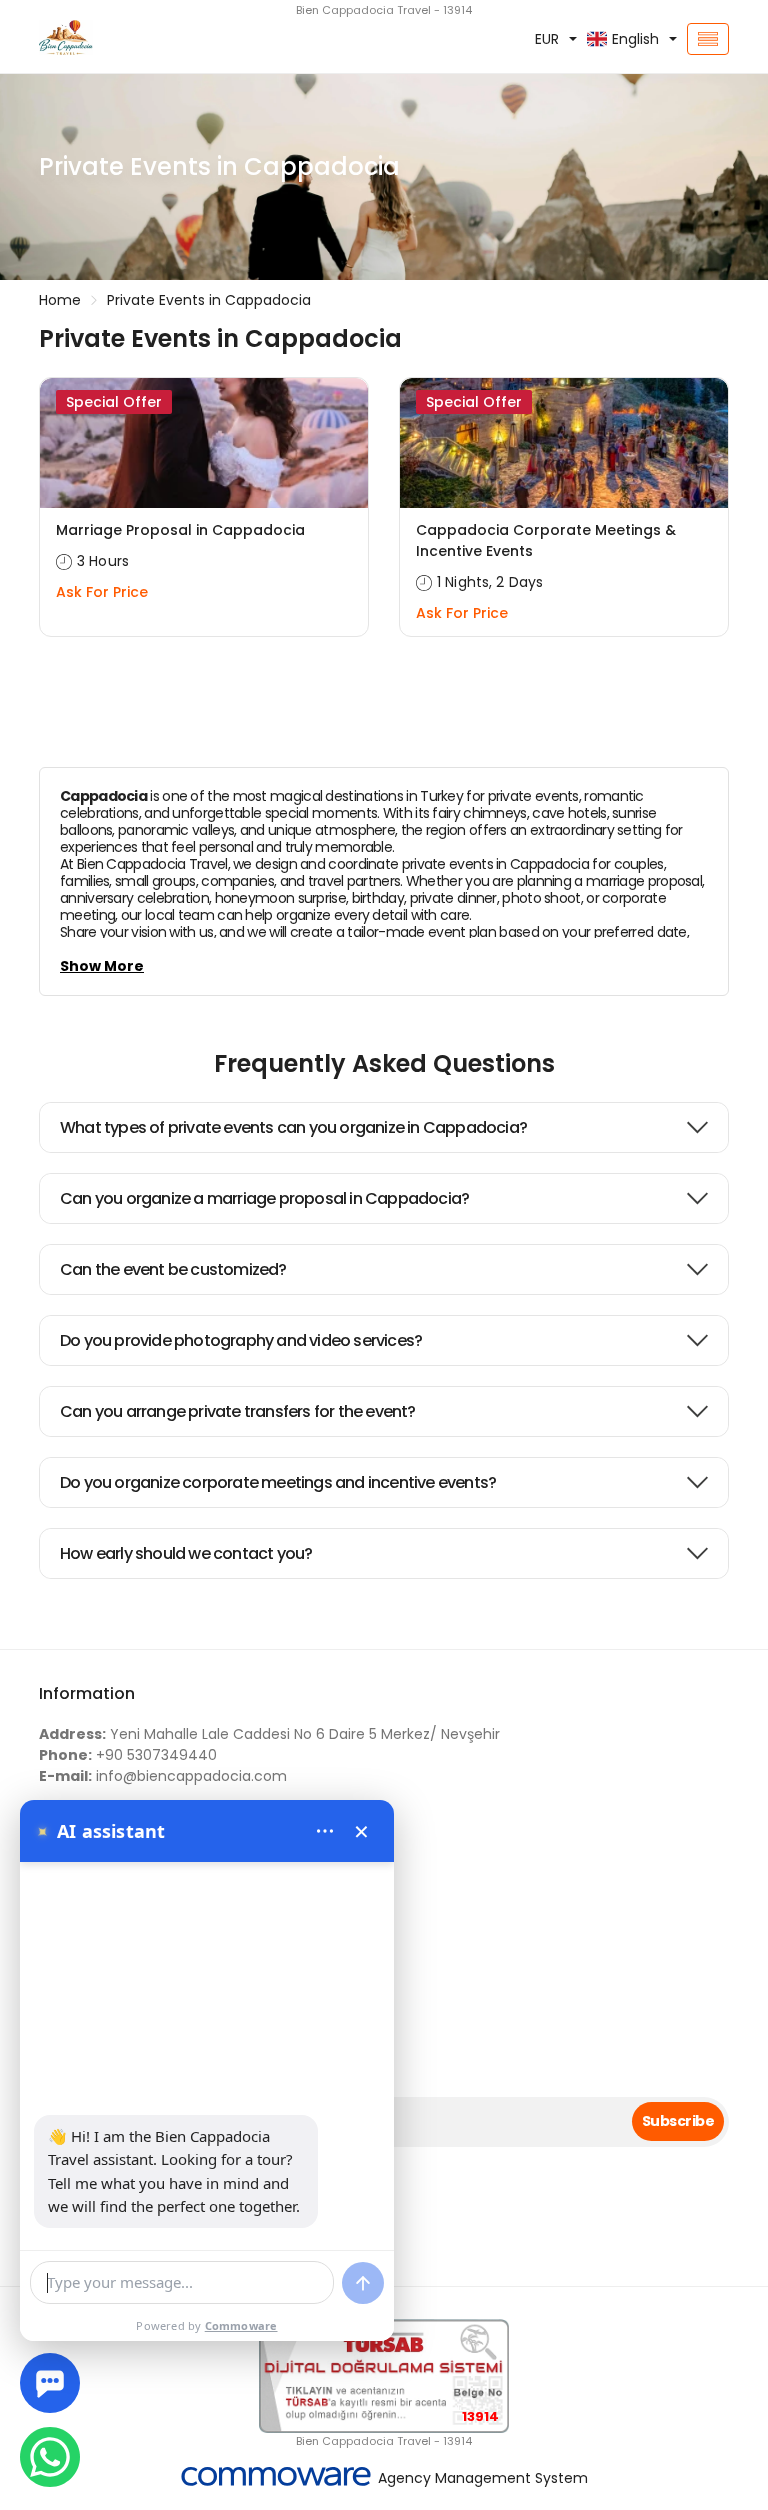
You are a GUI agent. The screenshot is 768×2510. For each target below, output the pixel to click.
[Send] (363, 2283)
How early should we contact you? (186, 1553)
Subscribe (678, 2121)
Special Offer (114, 402)
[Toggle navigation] (708, 39)
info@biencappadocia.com (163, 1776)
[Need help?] (50, 2383)
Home (60, 300)
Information (87, 1693)
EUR (547, 39)
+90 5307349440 (128, 1755)
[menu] (325, 1831)
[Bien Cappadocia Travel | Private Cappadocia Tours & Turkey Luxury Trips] (144, 39)
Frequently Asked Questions (384, 1063)
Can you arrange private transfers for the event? (238, 1411)
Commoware (241, 2325)
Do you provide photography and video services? (241, 1340)
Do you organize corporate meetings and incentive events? (278, 1482)
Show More (102, 966)
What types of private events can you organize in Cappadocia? (293, 1127)
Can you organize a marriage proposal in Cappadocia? (264, 1198)
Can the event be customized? (173, 1269)
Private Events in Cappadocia (209, 300)
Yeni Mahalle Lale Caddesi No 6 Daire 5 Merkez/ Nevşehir (269, 1734)
